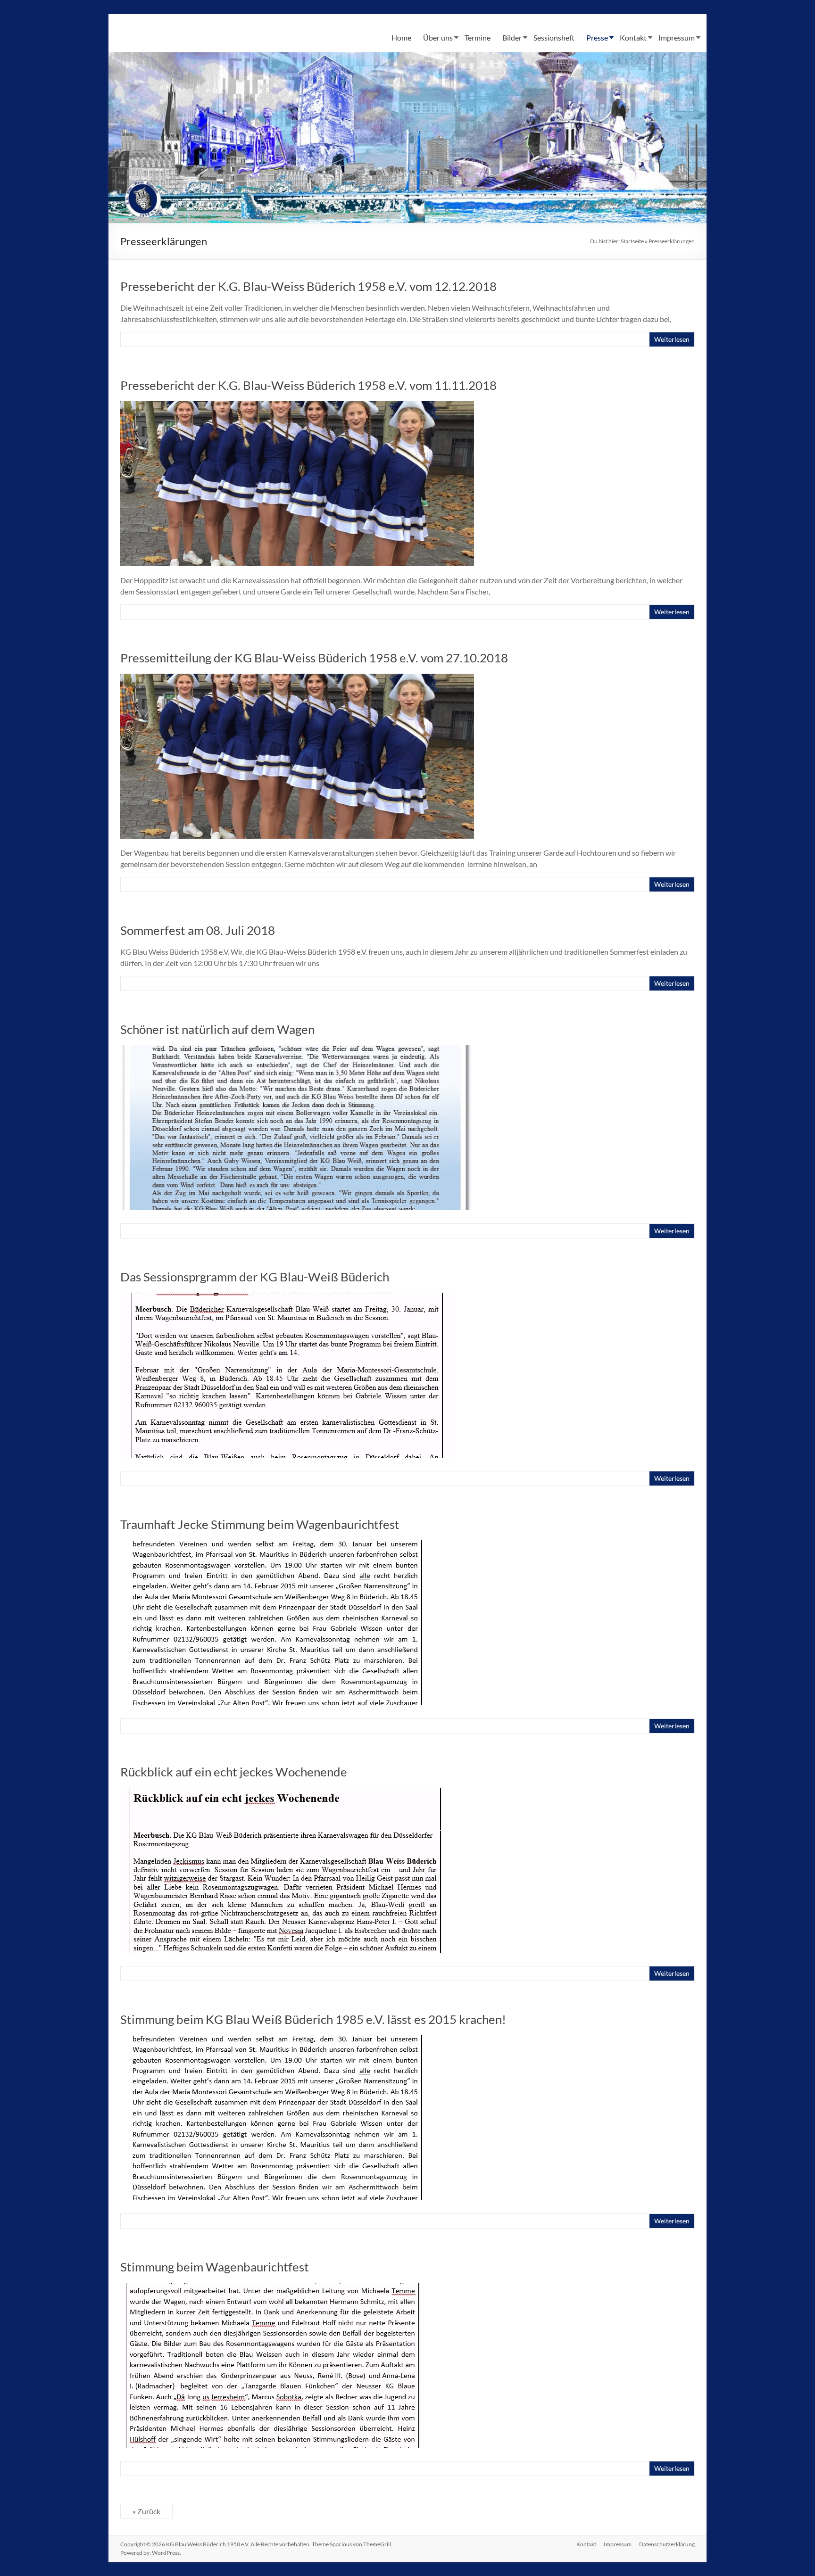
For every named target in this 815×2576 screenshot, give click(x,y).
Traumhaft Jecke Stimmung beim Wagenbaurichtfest (260, 1524)
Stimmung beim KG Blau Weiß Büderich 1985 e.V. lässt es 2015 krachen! (313, 2019)
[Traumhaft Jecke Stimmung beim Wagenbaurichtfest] (275, 1545)
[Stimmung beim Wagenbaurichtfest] (272, 2287)
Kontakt (633, 37)
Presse (597, 37)
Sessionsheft (554, 37)
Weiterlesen (672, 339)
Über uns (438, 37)
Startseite (632, 241)
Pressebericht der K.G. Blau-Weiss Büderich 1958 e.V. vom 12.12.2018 (308, 286)
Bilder (512, 37)
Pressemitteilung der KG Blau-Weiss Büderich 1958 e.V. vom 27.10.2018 (314, 658)
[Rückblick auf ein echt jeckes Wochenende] (284, 1792)
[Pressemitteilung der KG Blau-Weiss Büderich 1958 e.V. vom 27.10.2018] (297, 678)
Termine (478, 37)
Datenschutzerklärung (667, 2544)
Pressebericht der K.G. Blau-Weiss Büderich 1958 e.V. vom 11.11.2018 (308, 385)
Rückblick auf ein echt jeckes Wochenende (234, 1772)
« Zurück (146, 2511)
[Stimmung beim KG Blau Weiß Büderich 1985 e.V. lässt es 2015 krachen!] (275, 2040)
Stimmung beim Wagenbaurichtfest (215, 2267)
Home (401, 37)
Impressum (677, 37)
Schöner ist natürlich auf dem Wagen (217, 1029)
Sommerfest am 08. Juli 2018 (198, 930)
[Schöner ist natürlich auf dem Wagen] (297, 1050)
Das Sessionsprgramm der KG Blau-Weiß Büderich (255, 1277)
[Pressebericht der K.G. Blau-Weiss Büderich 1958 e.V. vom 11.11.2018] (297, 406)
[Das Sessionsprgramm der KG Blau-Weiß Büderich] (288, 1297)
